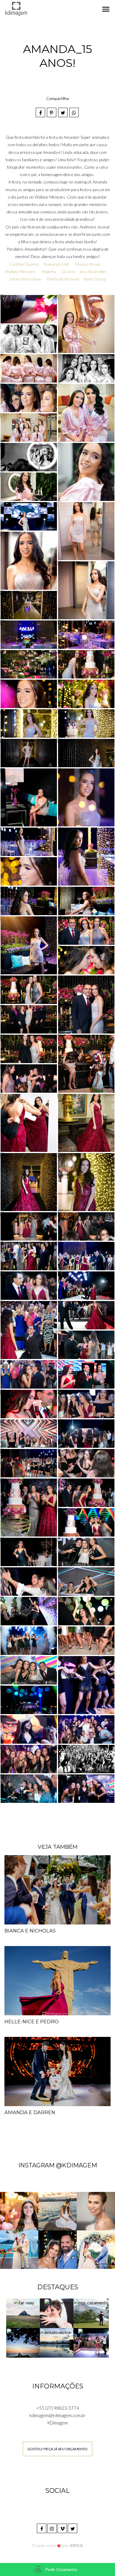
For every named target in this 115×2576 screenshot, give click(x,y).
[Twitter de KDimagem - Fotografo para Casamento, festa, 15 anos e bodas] (73, 2528)
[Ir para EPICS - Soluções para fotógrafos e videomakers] (58, 2546)
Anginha (49, 271)
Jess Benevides (93, 271)
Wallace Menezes (20, 271)
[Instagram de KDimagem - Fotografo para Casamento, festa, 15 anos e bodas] (52, 2528)
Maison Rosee (88, 264)
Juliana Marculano (26, 279)
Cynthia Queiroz (24, 264)
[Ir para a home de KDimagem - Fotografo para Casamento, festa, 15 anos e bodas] (16, 8)
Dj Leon (68, 271)
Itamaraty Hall (56, 264)
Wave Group (95, 279)
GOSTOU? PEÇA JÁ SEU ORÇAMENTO (57, 2449)
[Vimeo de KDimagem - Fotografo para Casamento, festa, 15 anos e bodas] (63, 2528)
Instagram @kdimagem (58, 2165)
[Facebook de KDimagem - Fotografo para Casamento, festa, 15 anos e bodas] (42, 2528)
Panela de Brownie (63, 279)
